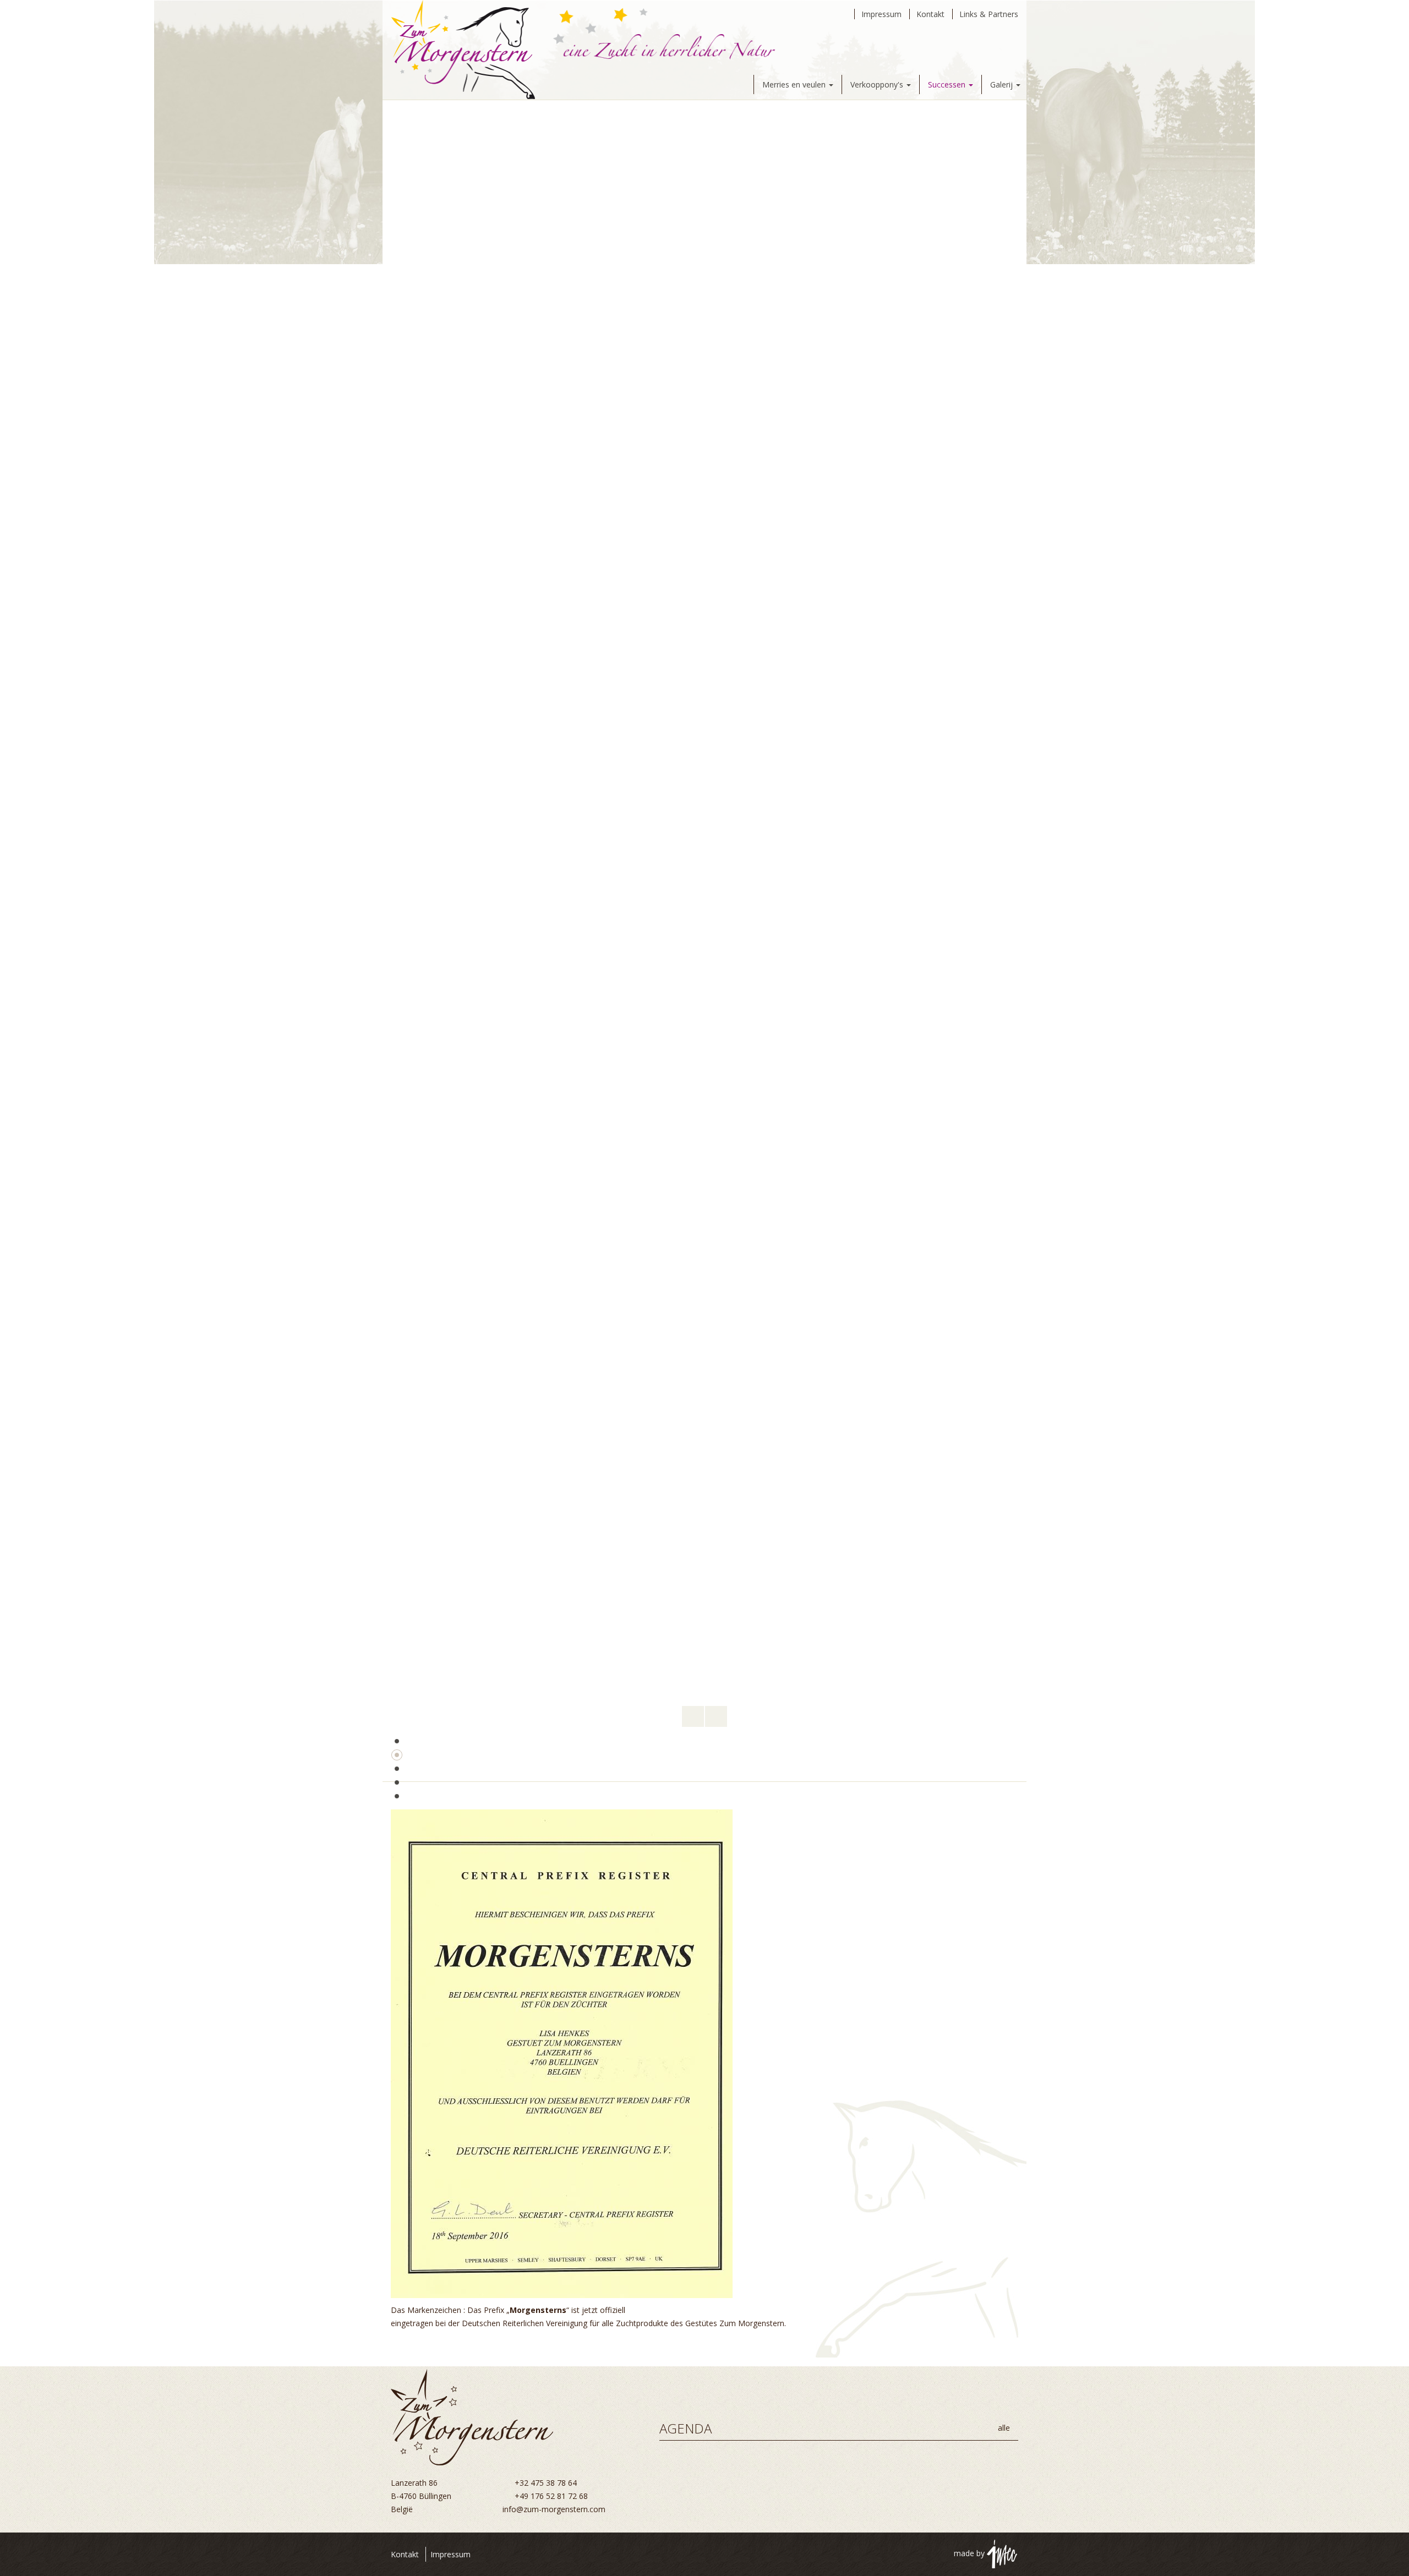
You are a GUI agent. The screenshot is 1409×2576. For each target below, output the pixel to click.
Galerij (1003, 84)
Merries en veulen (795, 84)
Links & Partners (989, 14)
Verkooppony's (878, 84)
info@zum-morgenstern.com (554, 2509)
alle (1005, 2428)
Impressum (881, 14)
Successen (948, 84)
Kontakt (930, 14)
